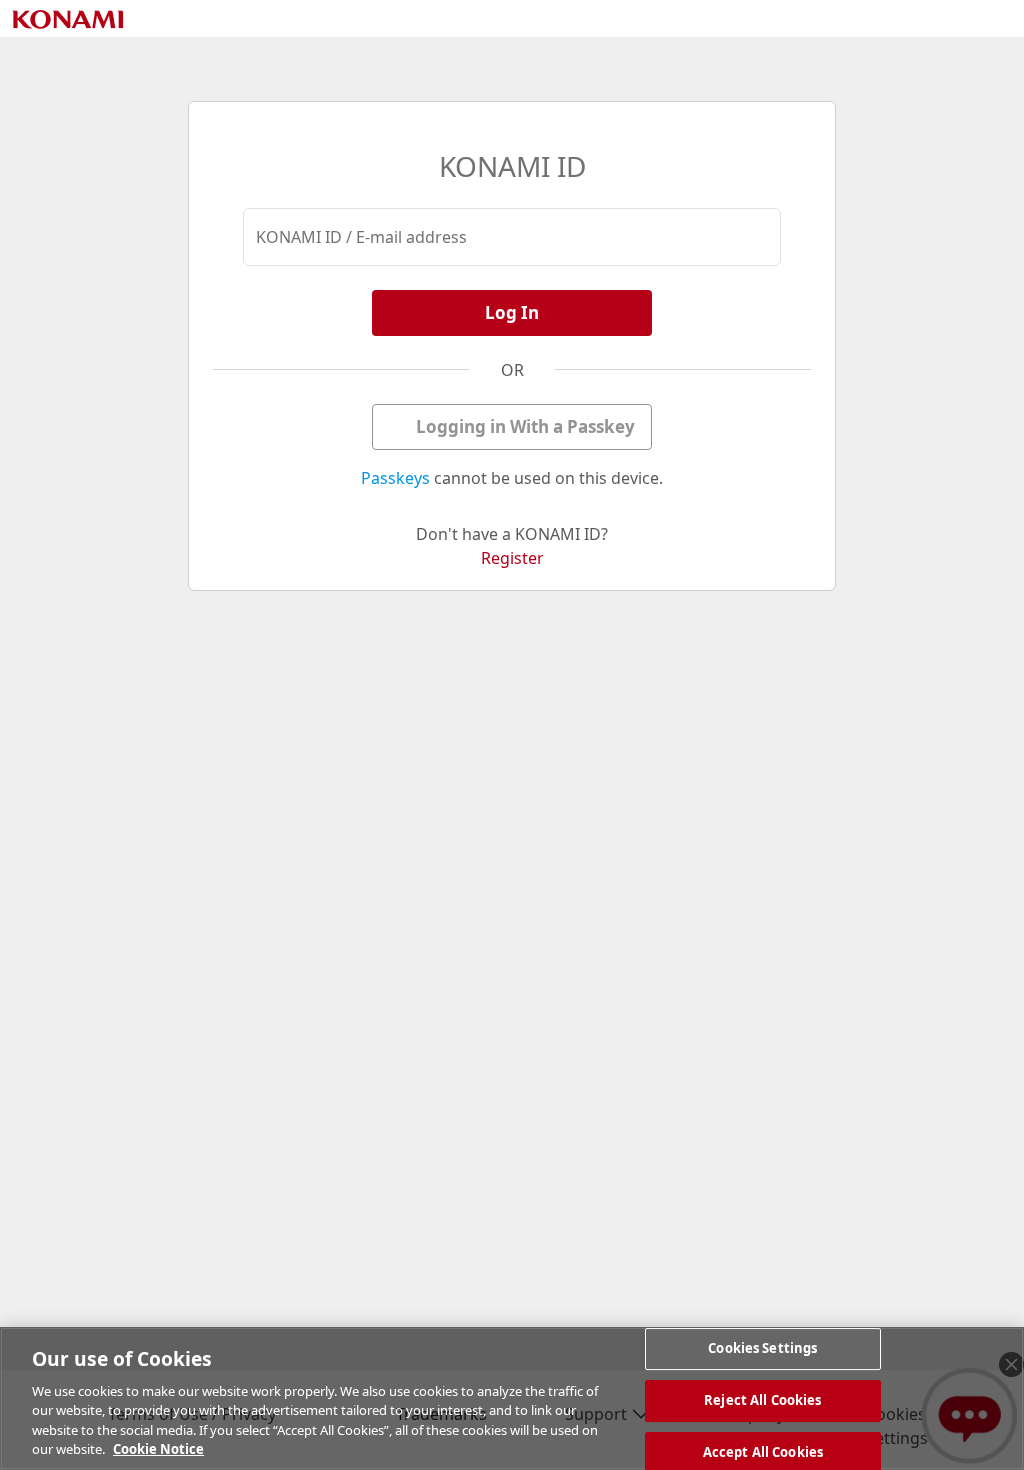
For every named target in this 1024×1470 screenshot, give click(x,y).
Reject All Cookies (762, 1400)
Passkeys (395, 478)
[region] (512, 1398)
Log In (512, 312)
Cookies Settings (762, 1349)
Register (512, 558)
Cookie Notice (158, 1449)
